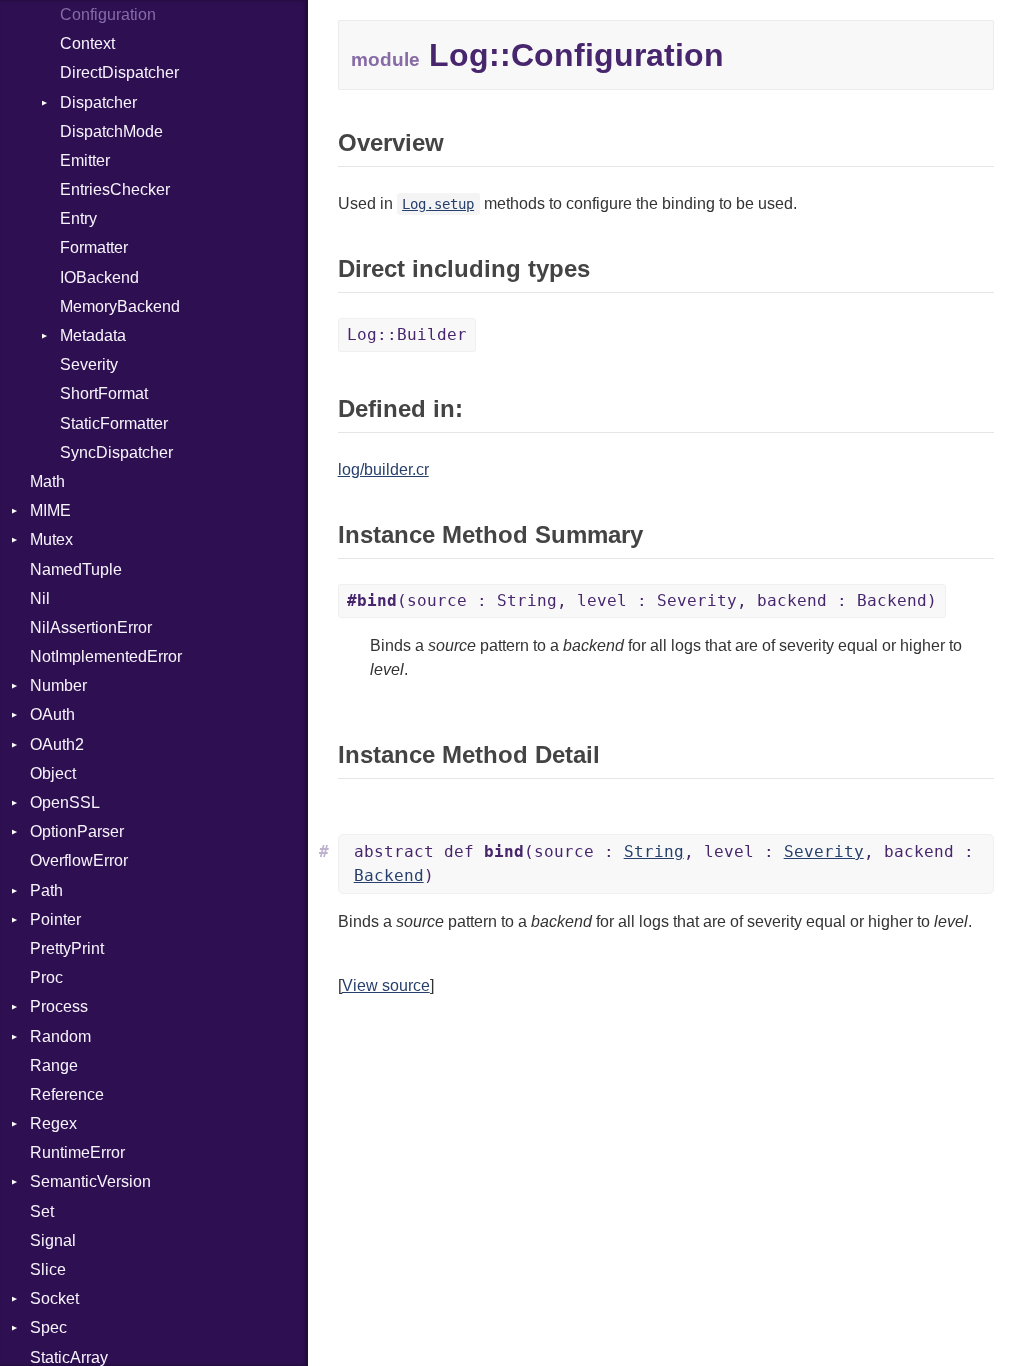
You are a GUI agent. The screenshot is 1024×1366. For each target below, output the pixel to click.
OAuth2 (57, 744)
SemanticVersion (90, 1181)
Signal (53, 1240)
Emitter (85, 160)
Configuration (108, 14)
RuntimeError (77, 1152)
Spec (48, 1327)
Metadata (93, 335)
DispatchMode (111, 131)
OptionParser (77, 831)
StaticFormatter (114, 423)
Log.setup (438, 204)
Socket (54, 1298)
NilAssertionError (91, 627)
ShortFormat (104, 393)
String (654, 851)
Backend (389, 875)
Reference (67, 1094)
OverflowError (79, 860)
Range (54, 1065)
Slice (48, 1269)
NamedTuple (76, 569)
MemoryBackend (120, 306)
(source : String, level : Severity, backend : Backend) (642, 600)
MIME (50, 510)
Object (53, 773)
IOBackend (99, 277)
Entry (78, 218)
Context (87, 43)
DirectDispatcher (119, 72)
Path (46, 890)
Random (60, 1036)
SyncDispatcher (116, 452)
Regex (53, 1123)
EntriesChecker (115, 189)
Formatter (94, 247)
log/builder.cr (383, 469)
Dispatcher (98, 102)
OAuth (52, 714)
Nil (40, 598)
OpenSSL (65, 802)
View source (386, 985)
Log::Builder (407, 334)
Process (59, 1006)
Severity (89, 364)
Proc (46, 977)
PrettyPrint (67, 948)
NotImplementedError (106, 656)
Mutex (51, 539)
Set (42, 1211)
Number (58, 685)
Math (47, 481)
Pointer (55, 919)
